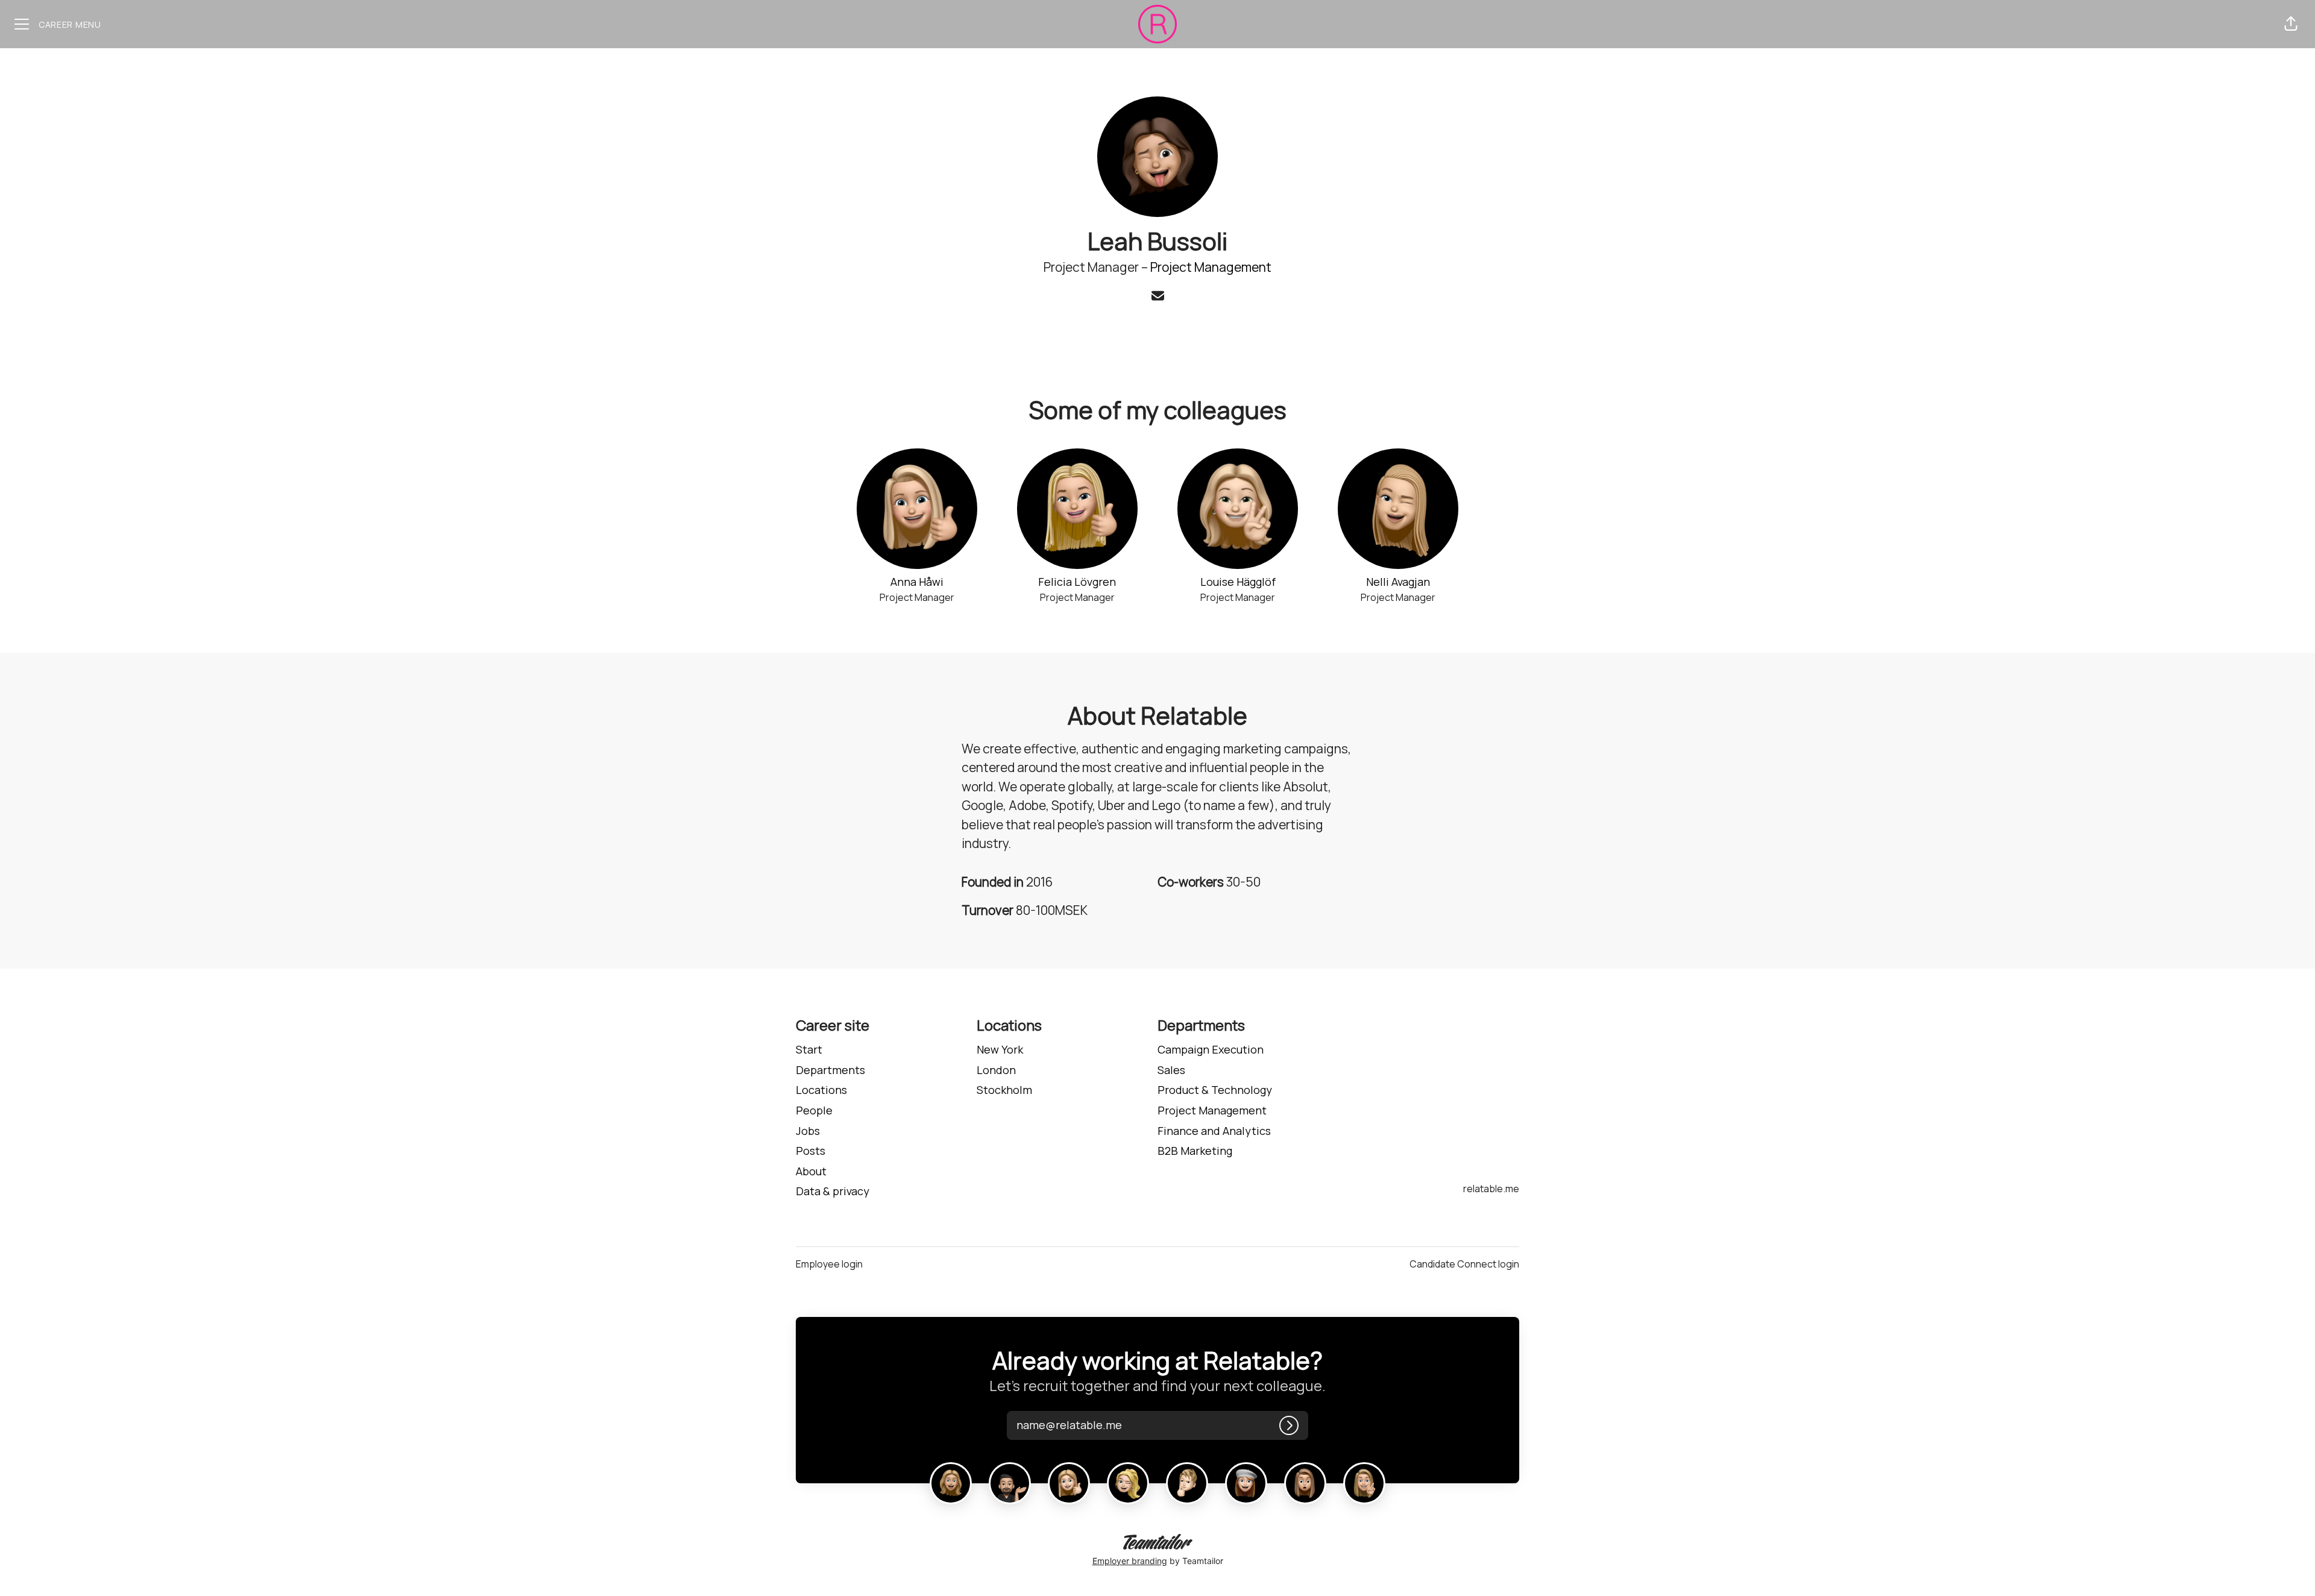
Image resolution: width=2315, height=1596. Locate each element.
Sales (1171, 1070)
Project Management (1211, 267)
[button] (2291, 24)
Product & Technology (1215, 1090)
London (996, 1070)
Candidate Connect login (1464, 1264)
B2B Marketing (1195, 1151)
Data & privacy (833, 1191)
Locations (821, 1090)
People (814, 1110)
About (811, 1171)
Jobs (808, 1131)
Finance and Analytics (1214, 1131)
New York (1000, 1049)
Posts (811, 1151)
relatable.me (1491, 1189)
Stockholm (1004, 1090)
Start (809, 1049)
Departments (830, 1070)
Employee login (829, 1264)
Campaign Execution (1211, 1049)
